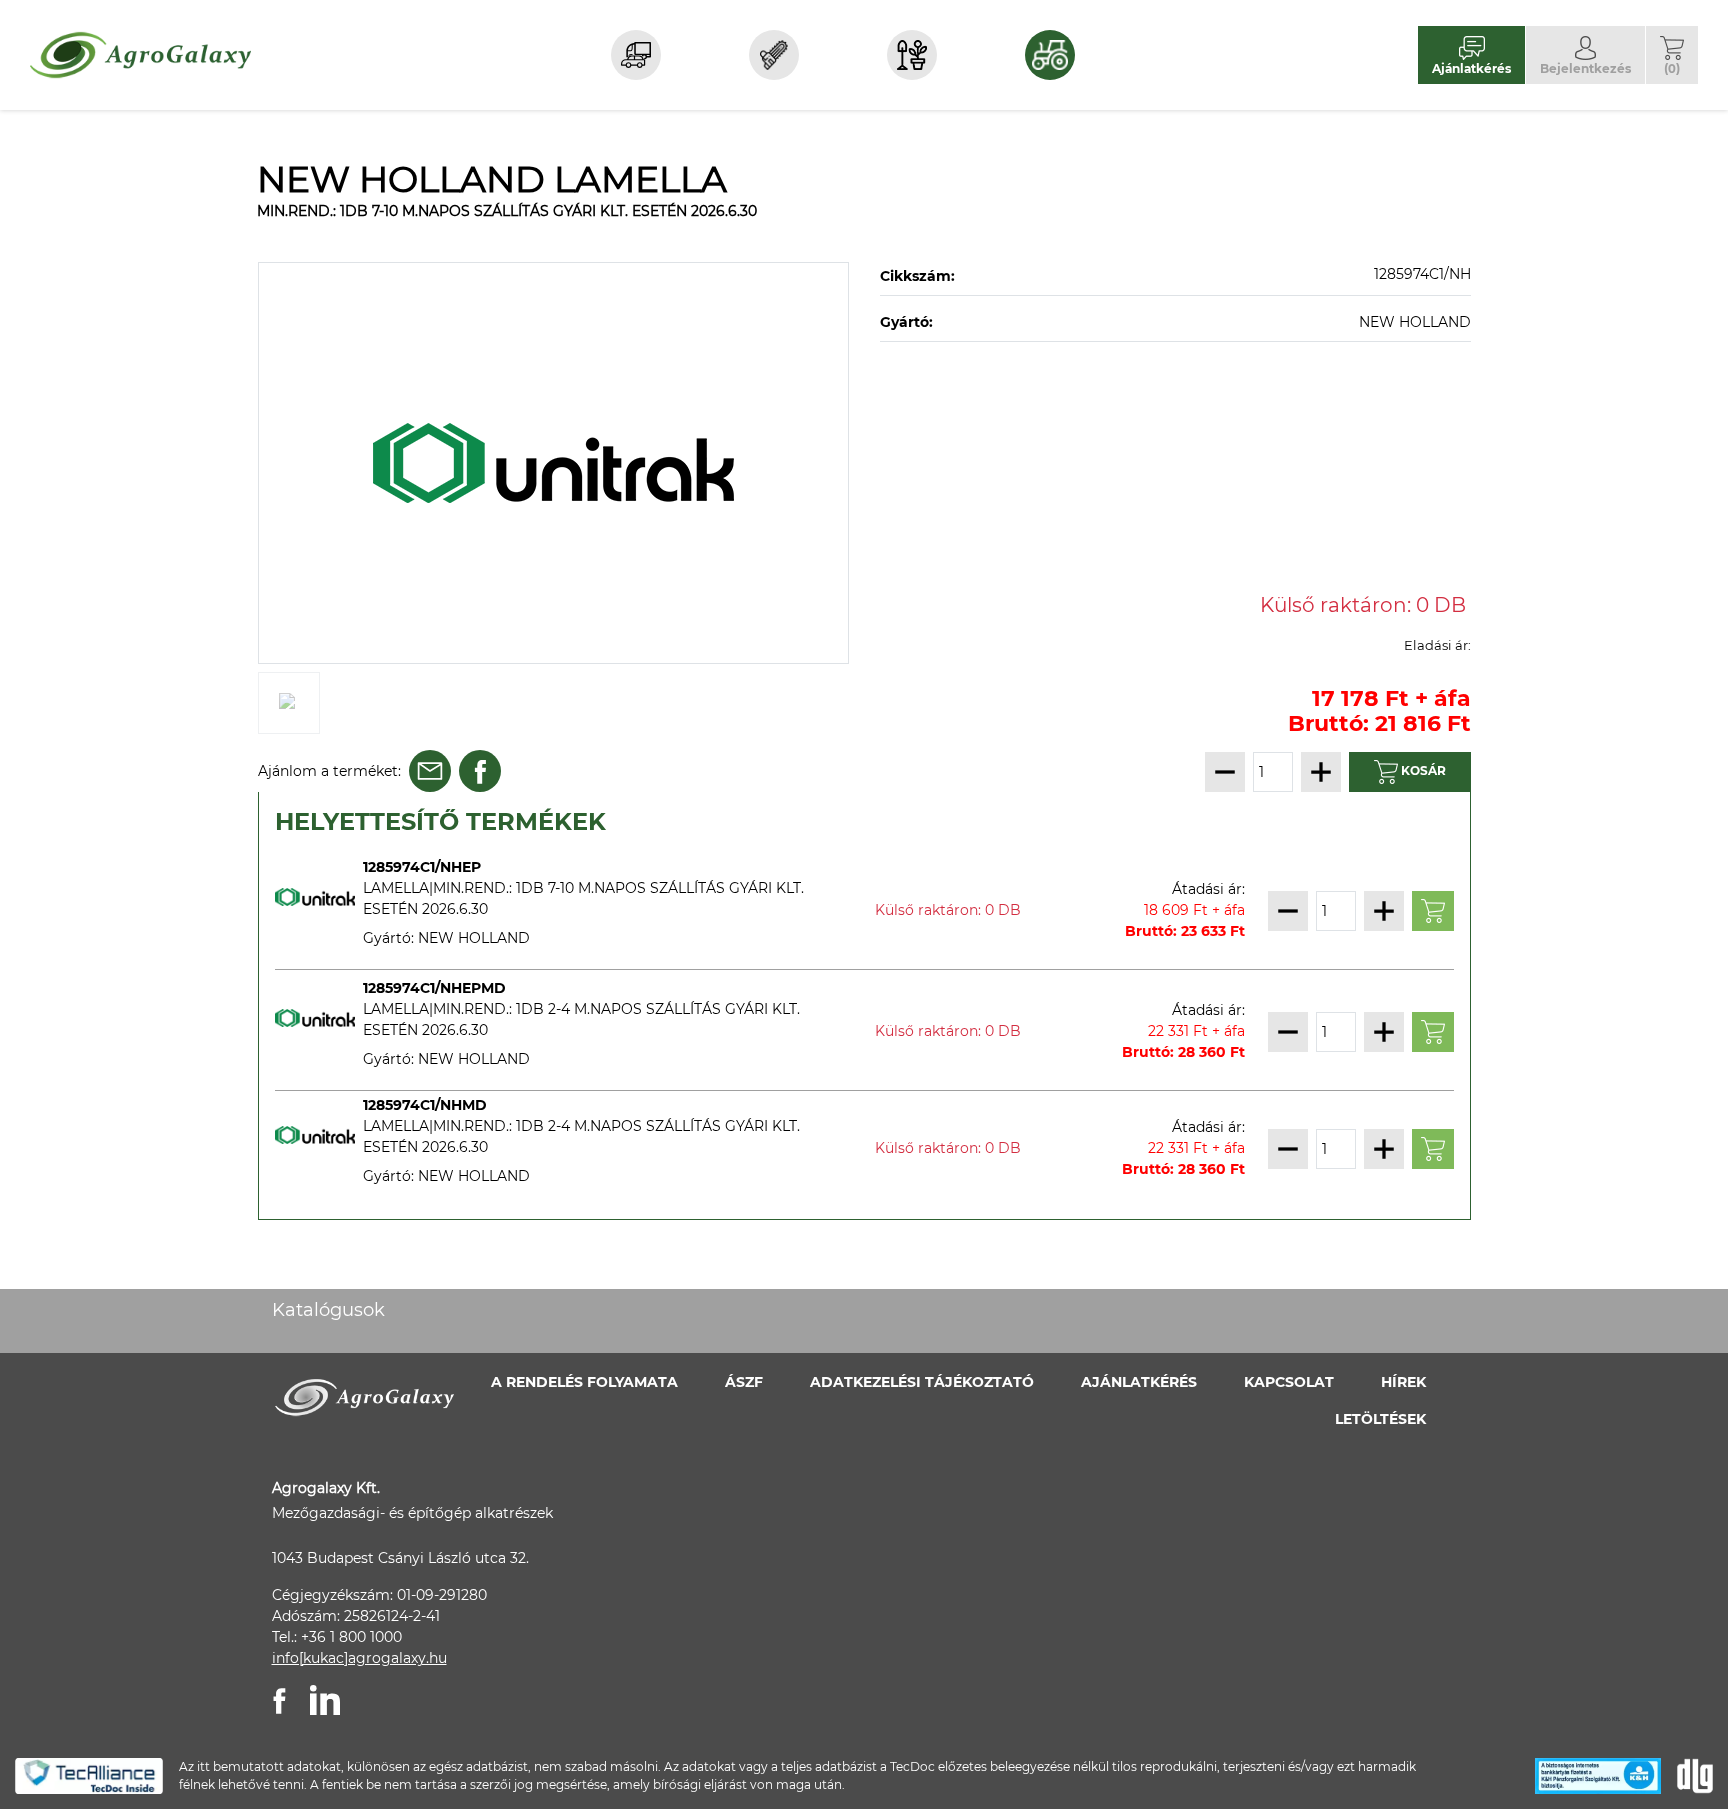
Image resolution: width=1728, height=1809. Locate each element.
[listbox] (554, 463)
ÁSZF (744, 1382)
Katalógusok (328, 1310)
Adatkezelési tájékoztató (922, 1382)
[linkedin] (325, 1700)
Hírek (1403, 1382)
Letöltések (1380, 1419)
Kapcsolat (1289, 1382)
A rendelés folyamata (584, 1382)
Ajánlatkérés (1139, 1382)
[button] (1672, 54)
